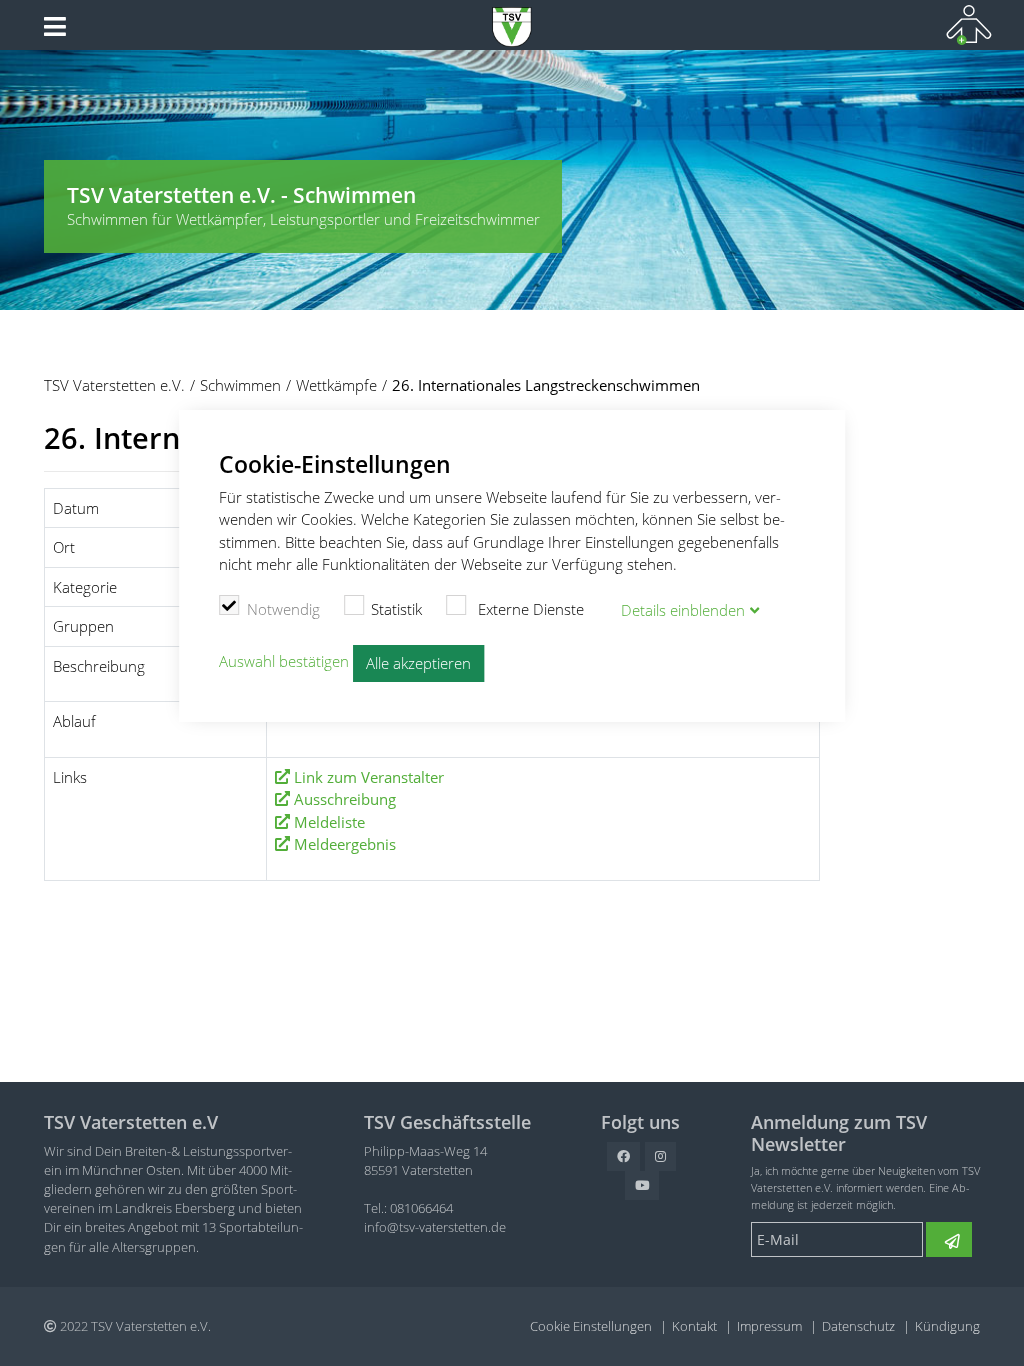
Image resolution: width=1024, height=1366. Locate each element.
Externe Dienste (529, 609)
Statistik (396, 609)
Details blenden (683, 610)
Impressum (769, 1326)
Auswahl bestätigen (284, 662)
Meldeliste (329, 822)
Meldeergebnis (345, 844)
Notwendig (283, 609)
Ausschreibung (345, 799)
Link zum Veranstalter (369, 777)
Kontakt (694, 1326)
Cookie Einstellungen (591, 1326)
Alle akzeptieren (418, 663)
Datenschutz (858, 1326)
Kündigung (947, 1326)
